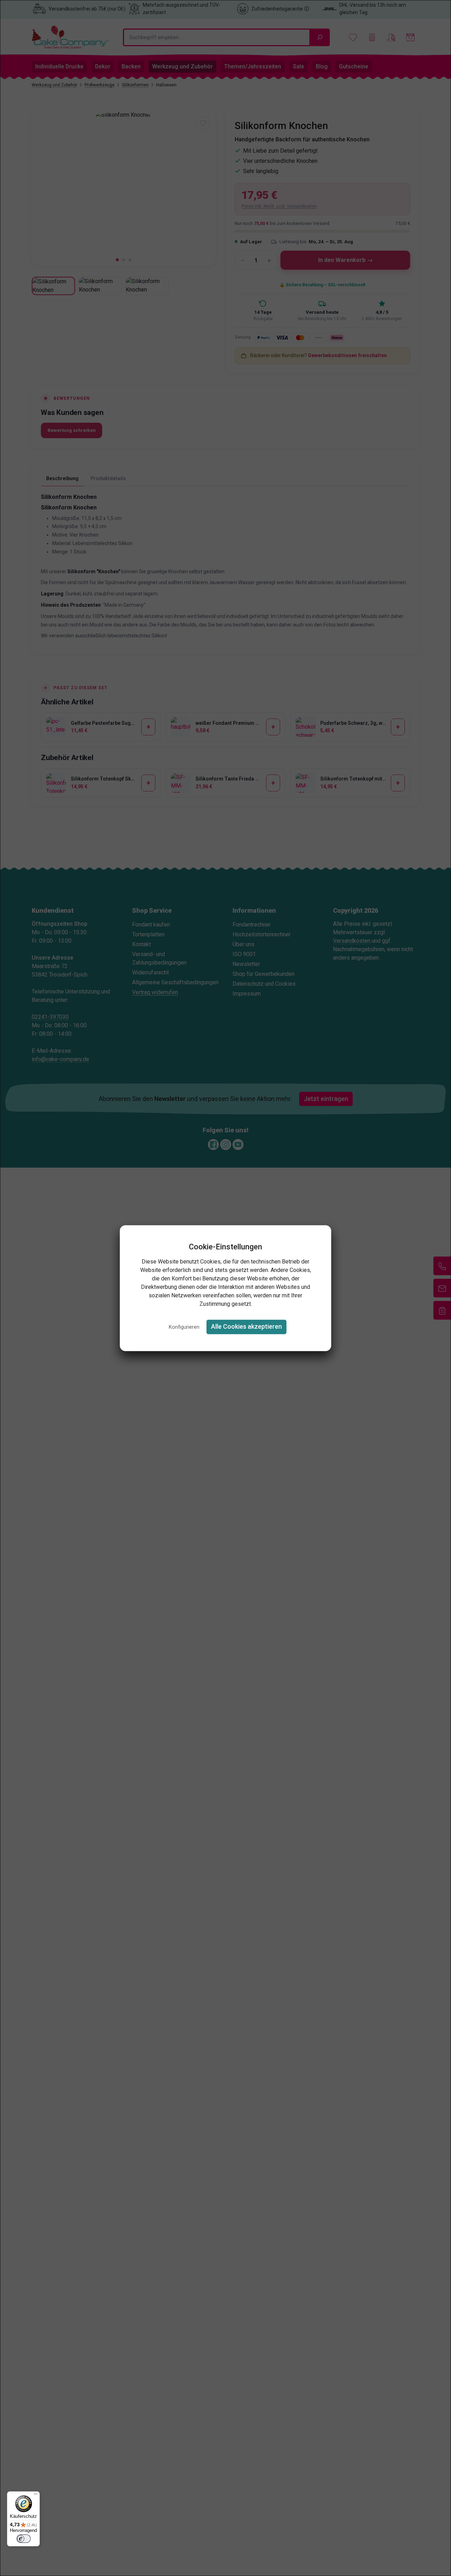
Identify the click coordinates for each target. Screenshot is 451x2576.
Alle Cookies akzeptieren (246, 1327)
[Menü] (36, 2496)
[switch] (24, 2539)
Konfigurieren (184, 1327)
